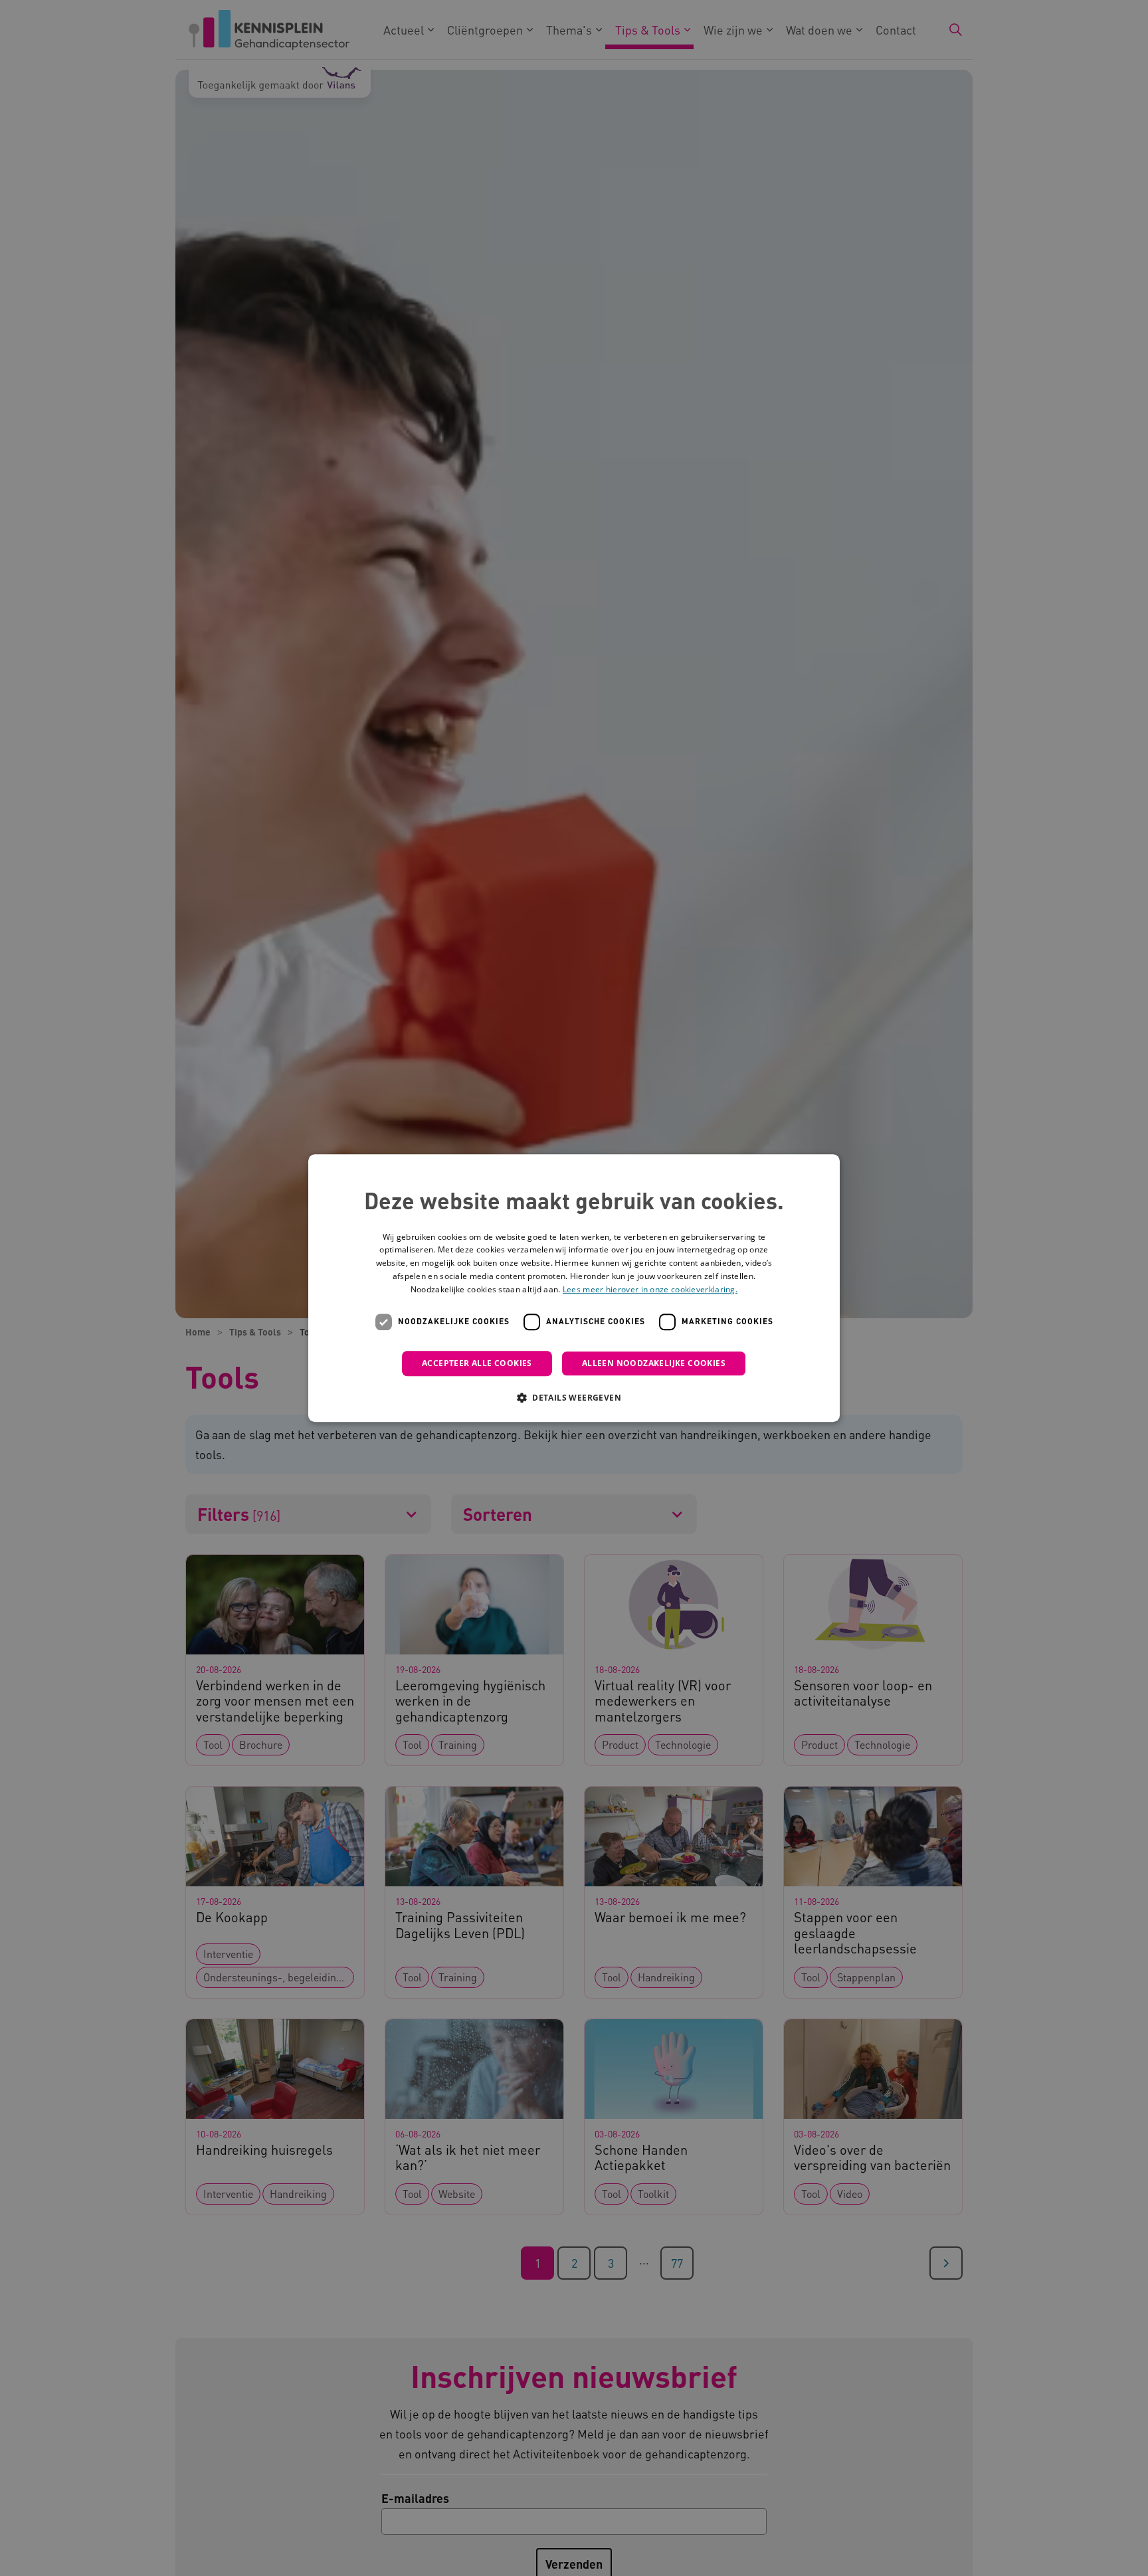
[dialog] (574, 1288)
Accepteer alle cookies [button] (477, 1363)
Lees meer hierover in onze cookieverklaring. (650, 1289)
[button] (574, 1397)
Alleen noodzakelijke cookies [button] (654, 1363)
